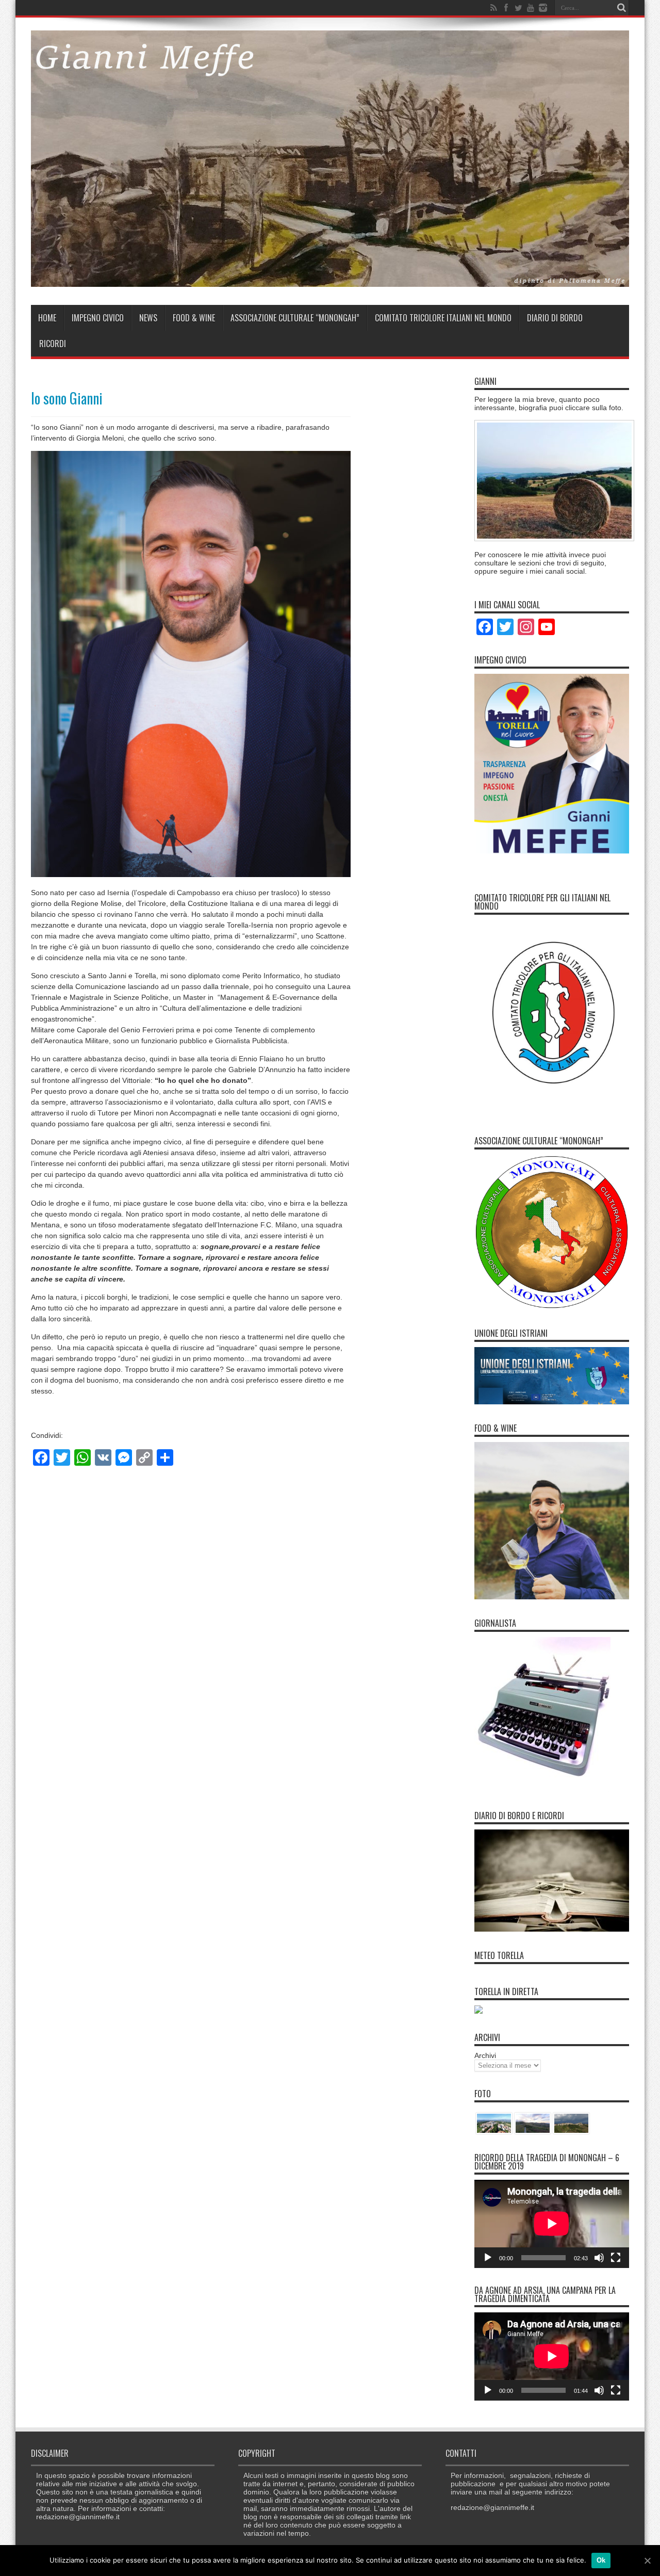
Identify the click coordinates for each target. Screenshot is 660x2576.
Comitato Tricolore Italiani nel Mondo (443, 318)
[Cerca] (621, 8)
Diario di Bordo (555, 318)
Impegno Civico (98, 318)
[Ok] (647, 2561)
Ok (601, 2560)
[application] (552, 2224)
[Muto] (599, 2258)
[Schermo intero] (616, 2258)
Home (47, 318)
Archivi (485, 2055)
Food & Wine (194, 318)
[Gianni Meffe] (330, 279)
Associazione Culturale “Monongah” (295, 318)
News (148, 318)
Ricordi (53, 344)
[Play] (488, 2258)
